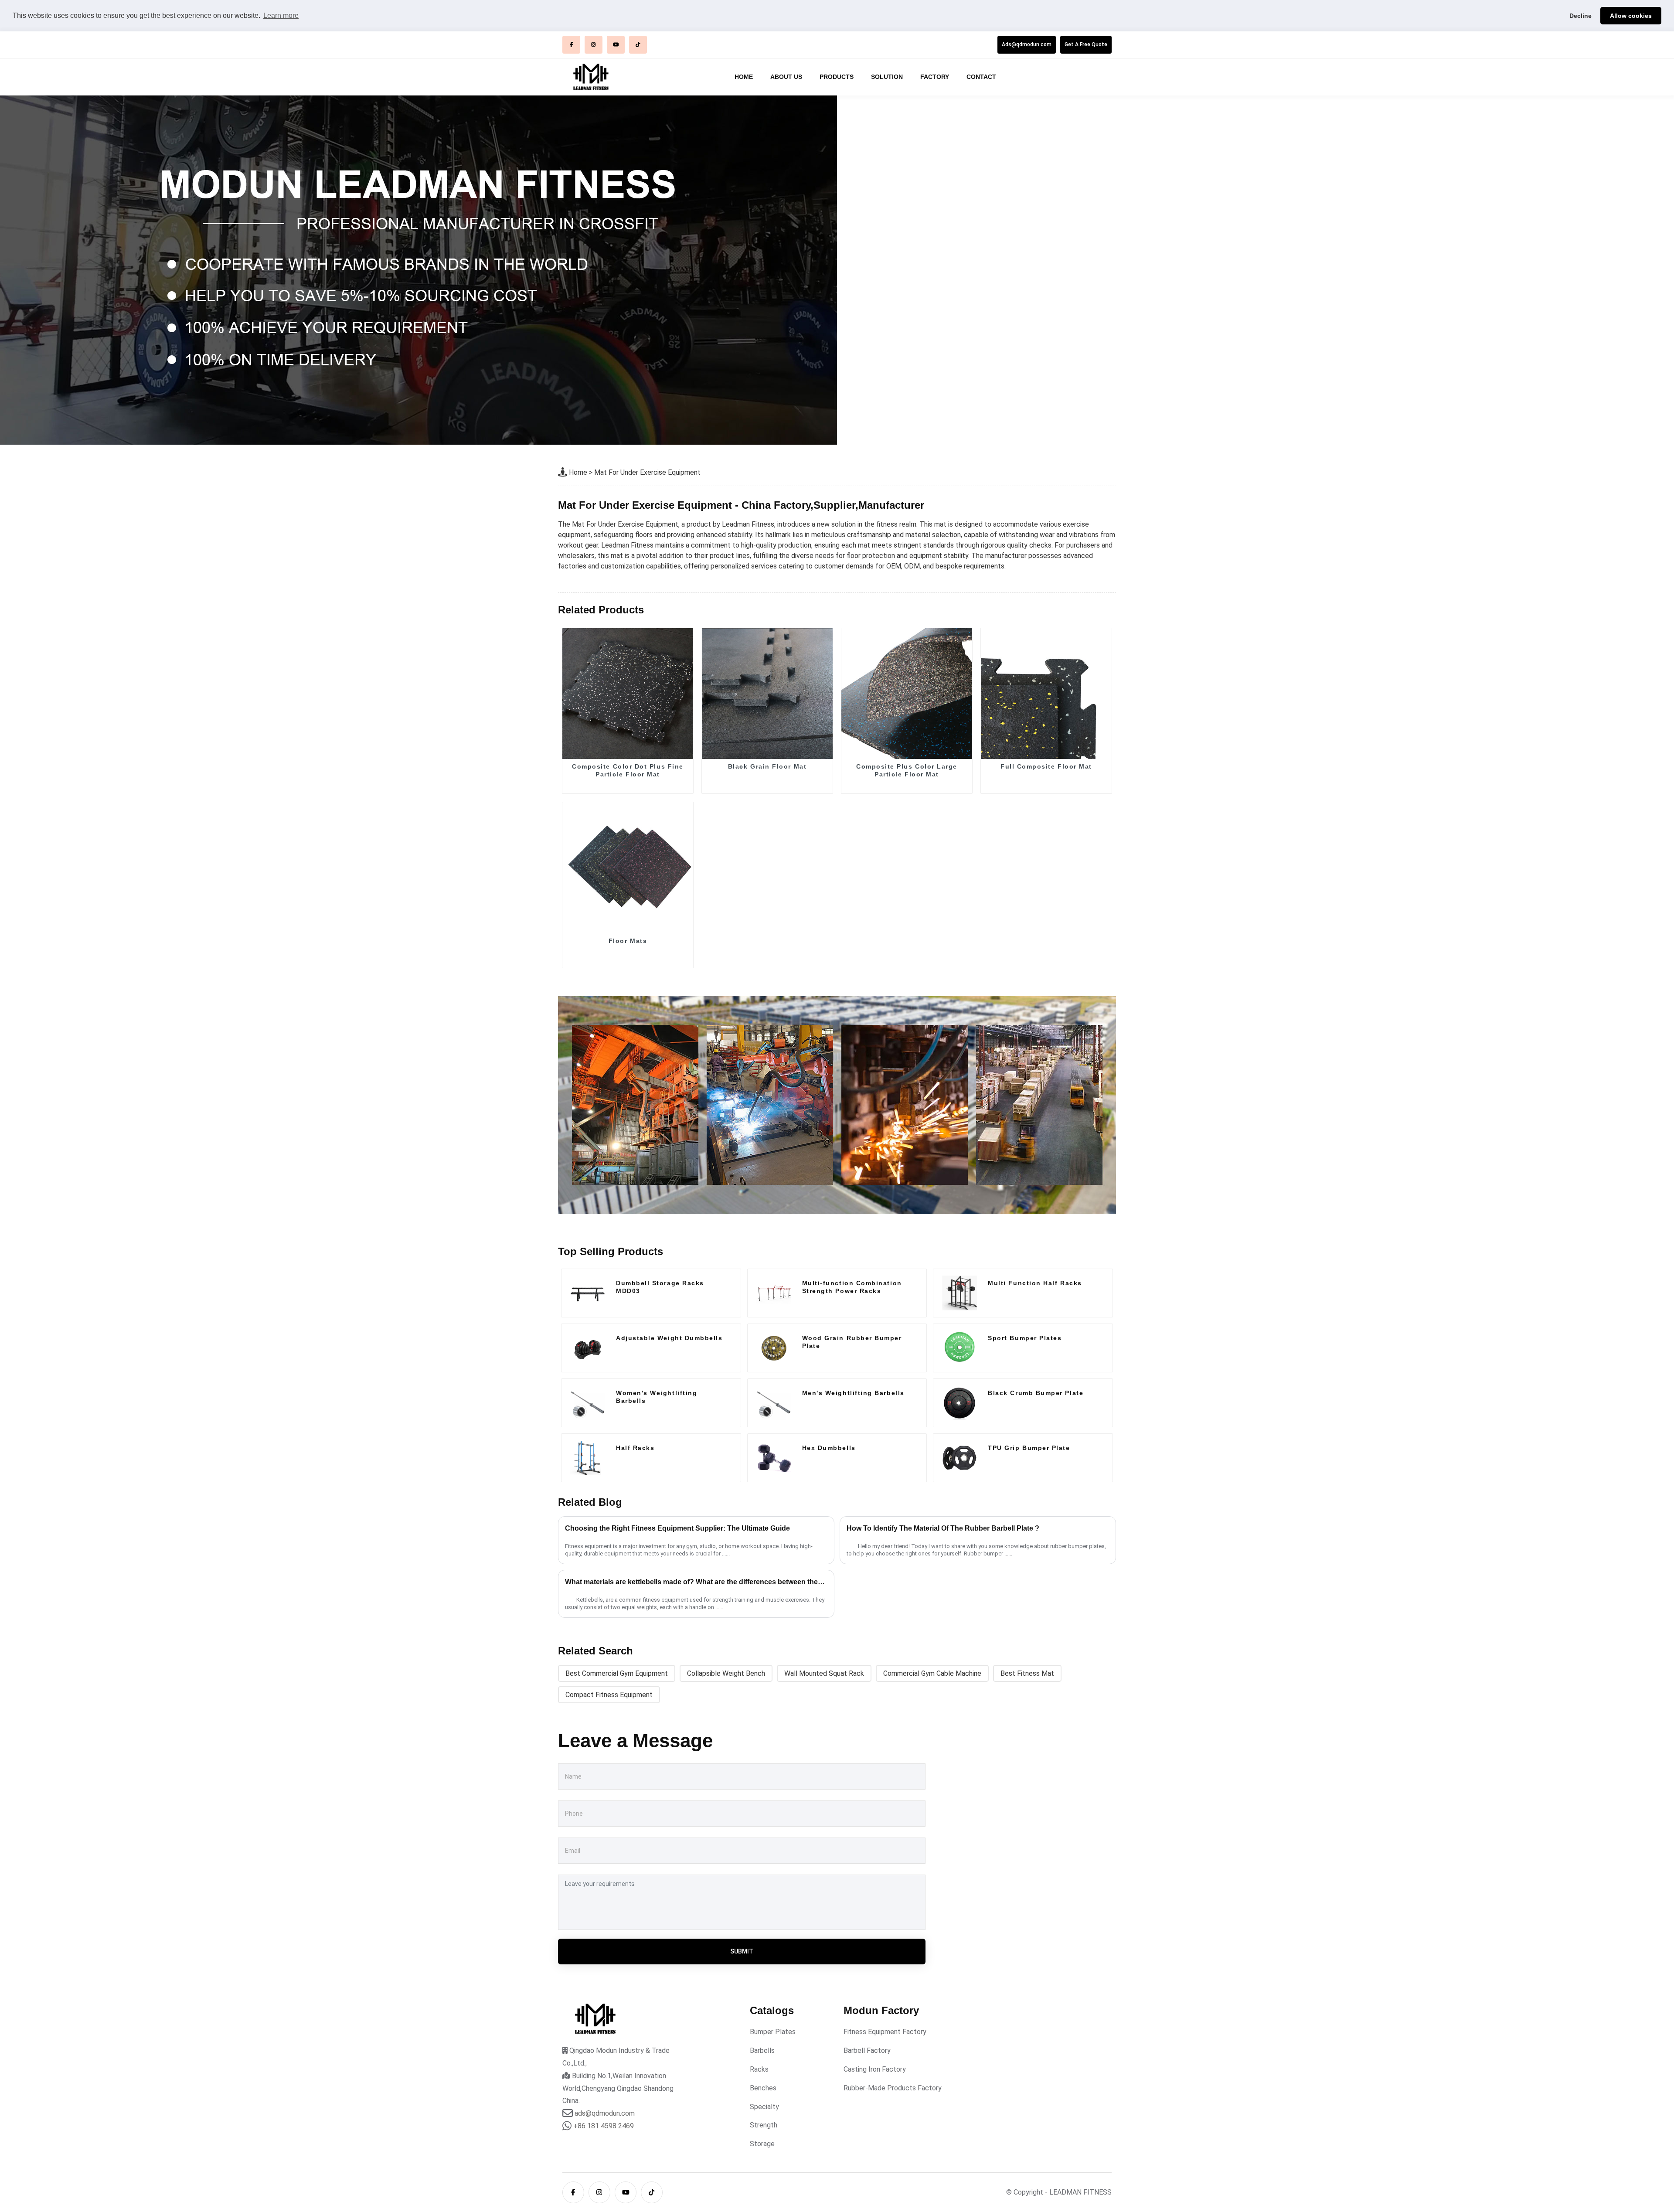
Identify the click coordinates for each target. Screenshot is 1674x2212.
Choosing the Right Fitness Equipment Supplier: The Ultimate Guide (677, 1528)
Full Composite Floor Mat (1046, 766)
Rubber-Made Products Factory (893, 2088)
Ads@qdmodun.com (1027, 44)
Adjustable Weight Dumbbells (669, 1338)
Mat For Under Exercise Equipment (647, 472)
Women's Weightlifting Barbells (657, 1397)
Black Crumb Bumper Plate (1036, 1393)
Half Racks (635, 1448)
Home (578, 472)
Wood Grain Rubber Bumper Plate (852, 1342)
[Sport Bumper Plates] (959, 1348)
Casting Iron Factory (875, 2069)
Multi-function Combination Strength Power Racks (852, 1287)
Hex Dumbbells (829, 1448)
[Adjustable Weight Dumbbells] (588, 1348)
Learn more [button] (281, 15)
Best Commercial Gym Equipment (617, 1673)
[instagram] (594, 45)
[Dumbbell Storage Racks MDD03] (588, 1293)
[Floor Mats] (628, 868)
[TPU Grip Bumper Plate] (959, 1458)
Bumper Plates (773, 2032)
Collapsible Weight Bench (726, 1673)
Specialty (764, 2107)
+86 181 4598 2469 (604, 2126)
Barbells (762, 2050)
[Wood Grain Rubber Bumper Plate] (774, 1348)
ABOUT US (786, 77)
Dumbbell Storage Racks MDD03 (660, 1287)
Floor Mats (628, 941)
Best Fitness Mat (1027, 1673)
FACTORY (935, 77)
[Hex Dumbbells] (774, 1458)
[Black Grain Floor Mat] (767, 694)
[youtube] (616, 45)
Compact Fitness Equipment (609, 1695)
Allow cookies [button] (1631, 16)
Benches (763, 2088)
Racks (759, 2069)
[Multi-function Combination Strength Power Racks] (774, 1293)
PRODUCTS (837, 77)
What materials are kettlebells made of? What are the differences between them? (696, 1582)
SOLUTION (887, 77)
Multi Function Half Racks (1035, 1283)
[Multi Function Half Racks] (959, 1293)
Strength (764, 2125)
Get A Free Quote (1086, 44)
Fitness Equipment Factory (885, 2032)
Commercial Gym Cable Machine (932, 1673)
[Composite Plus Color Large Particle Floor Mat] (907, 694)
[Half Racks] (588, 1458)
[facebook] (571, 45)
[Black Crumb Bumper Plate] (959, 1403)
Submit (742, 1951)
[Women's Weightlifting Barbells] (588, 1403)
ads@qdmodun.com (605, 2113)
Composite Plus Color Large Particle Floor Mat (907, 770)
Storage (762, 2144)
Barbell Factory (867, 2050)
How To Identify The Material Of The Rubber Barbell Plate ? (943, 1528)
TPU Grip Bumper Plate (1029, 1448)
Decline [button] (1580, 16)
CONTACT (981, 77)
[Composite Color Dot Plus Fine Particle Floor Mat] (628, 694)
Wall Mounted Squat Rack (824, 1673)
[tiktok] (638, 45)
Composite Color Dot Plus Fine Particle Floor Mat (628, 770)
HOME (744, 77)
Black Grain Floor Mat (767, 766)
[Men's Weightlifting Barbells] (774, 1403)
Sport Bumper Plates (1025, 1338)
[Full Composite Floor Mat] (1046, 694)
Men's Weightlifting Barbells (853, 1393)
